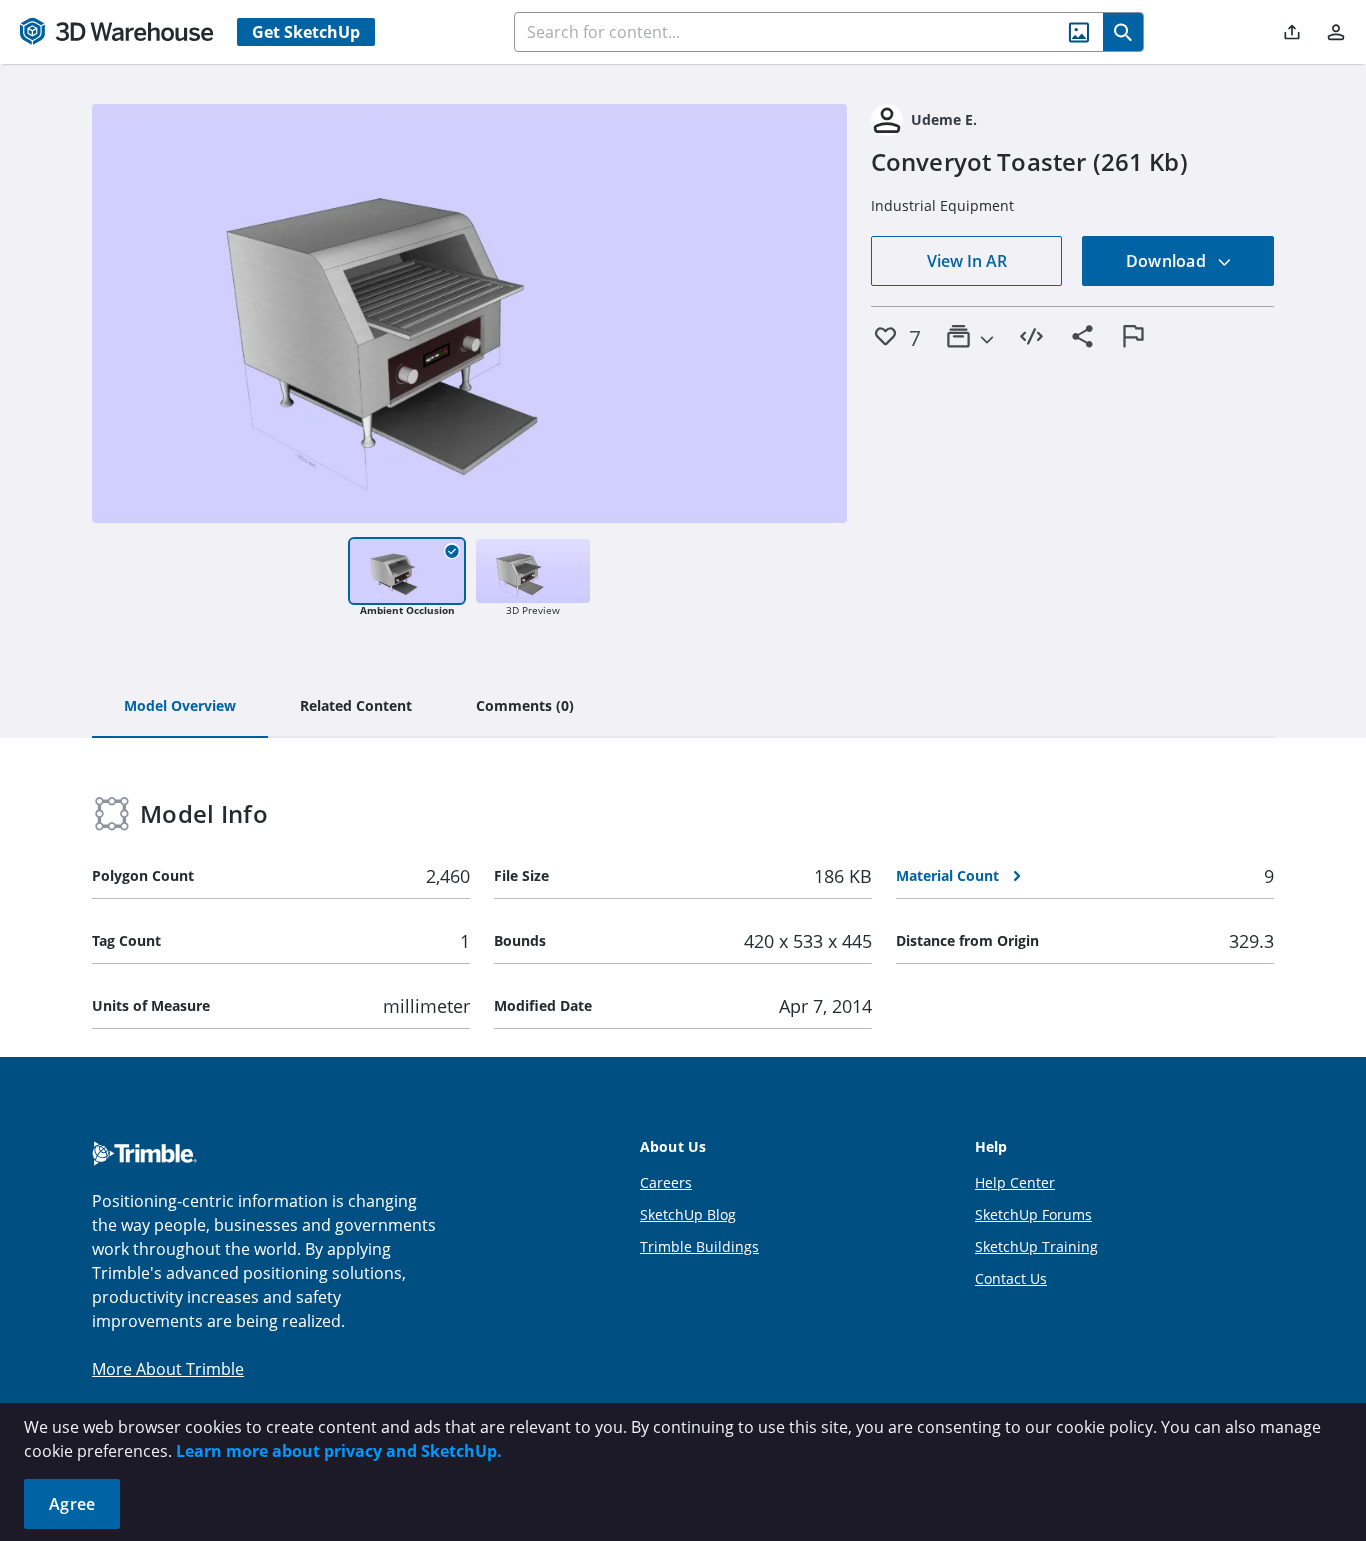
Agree (72, 1504)
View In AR (967, 261)
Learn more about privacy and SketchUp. (339, 1451)
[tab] (180, 707)
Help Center (1015, 1182)
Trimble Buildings (699, 1246)
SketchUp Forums (1033, 1214)
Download (1168, 261)
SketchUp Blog (688, 1214)
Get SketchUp (306, 32)
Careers (666, 1182)
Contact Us (1011, 1278)
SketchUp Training (1036, 1246)
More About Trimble (168, 1369)
